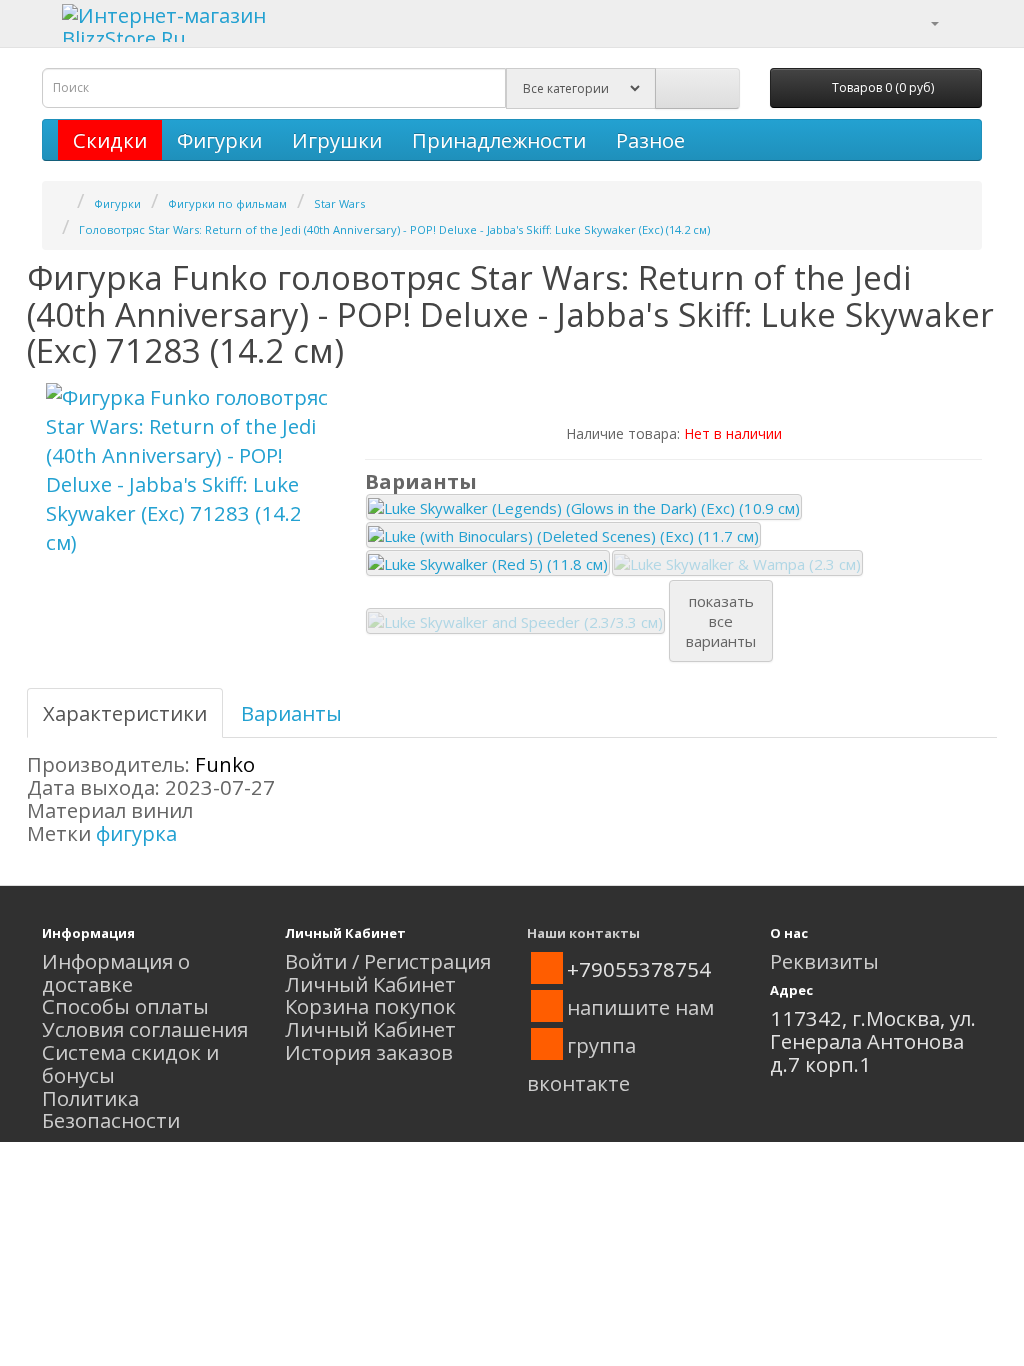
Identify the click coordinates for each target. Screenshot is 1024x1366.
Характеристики (125, 713)
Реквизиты (824, 961)
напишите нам (640, 1007)
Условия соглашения (145, 1029)
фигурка (136, 833)
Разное (650, 140)
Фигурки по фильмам (227, 203)
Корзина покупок (370, 1006)
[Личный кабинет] (922, 21)
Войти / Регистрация (388, 961)
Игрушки (337, 140)
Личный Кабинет (370, 984)
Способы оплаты (125, 1006)
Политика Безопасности (111, 1109)
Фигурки (219, 140)
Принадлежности (499, 140)
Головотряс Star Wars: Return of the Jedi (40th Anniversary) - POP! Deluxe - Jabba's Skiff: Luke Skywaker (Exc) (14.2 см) (394, 229)
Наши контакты (583, 933)
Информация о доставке (116, 972)
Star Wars (339, 203)
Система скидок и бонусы (130, 1063)
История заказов (369, 1052)
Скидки (110, 140)
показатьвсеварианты (721, 621)
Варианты (291, 713)
